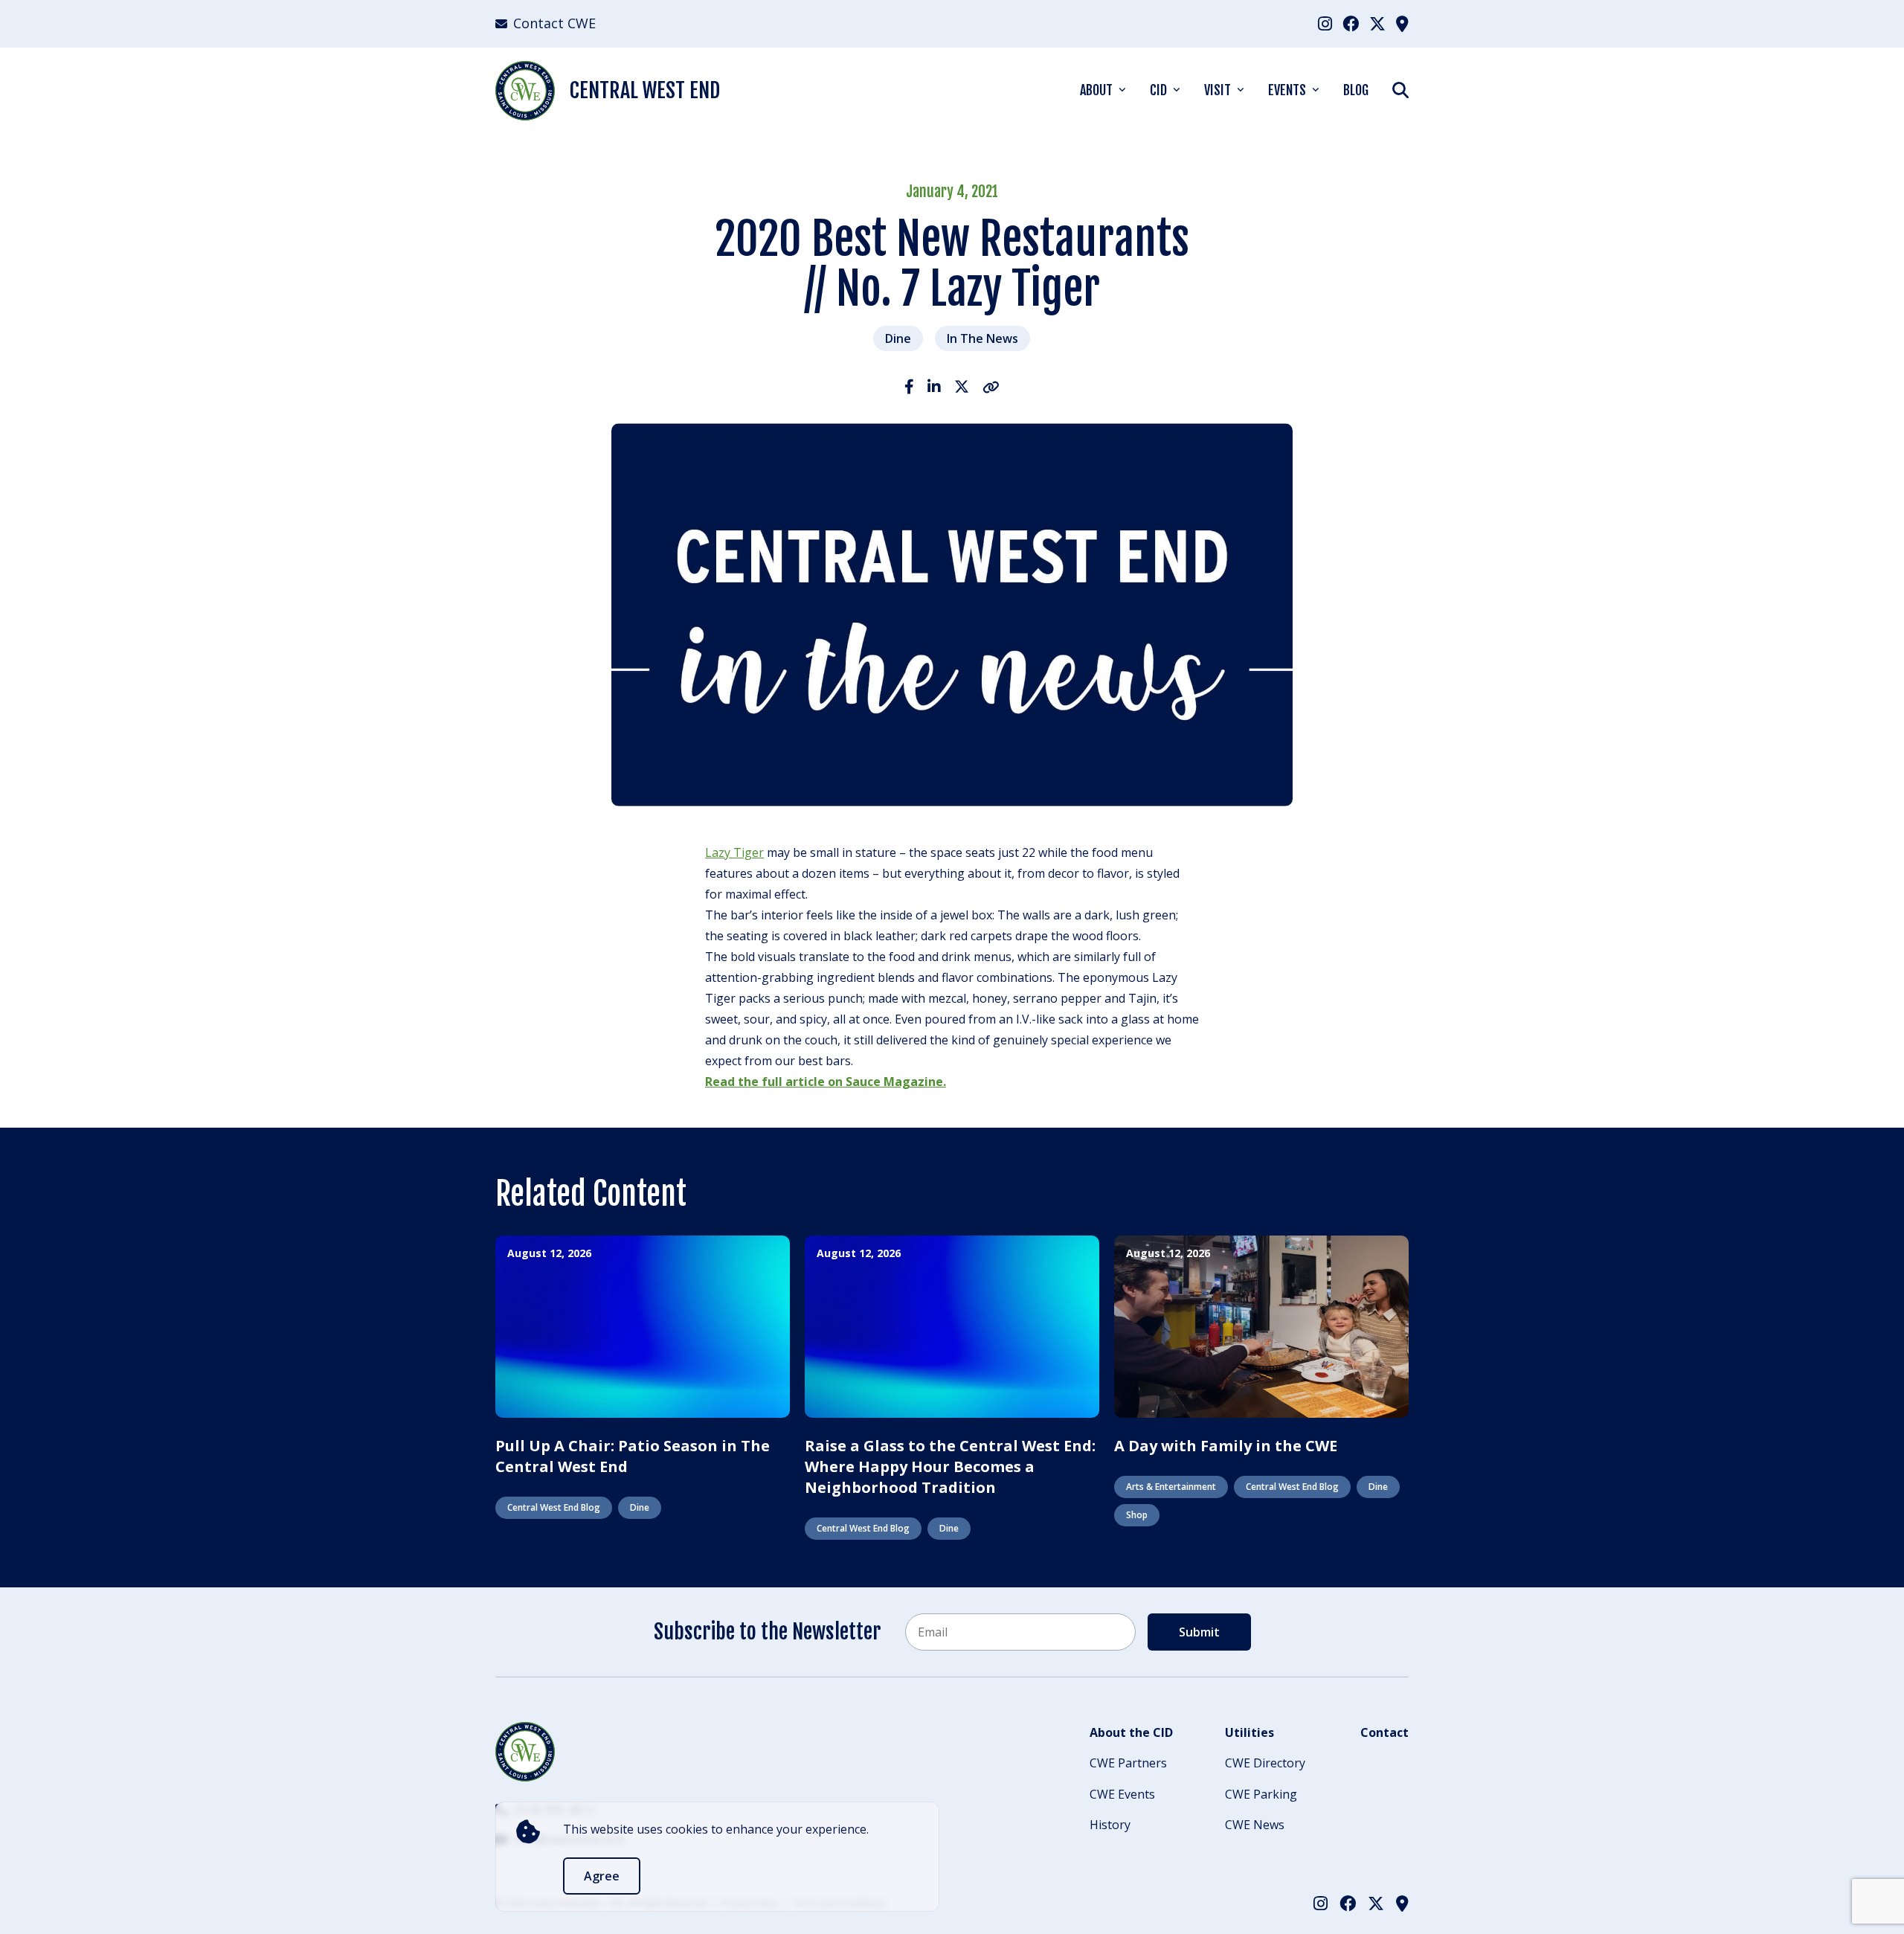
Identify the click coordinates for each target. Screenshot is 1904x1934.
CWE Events (1122, 1794)
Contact (1384, 1732)
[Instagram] (1325, 23)
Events (1287, 90)
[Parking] (1402, 23)
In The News (982, 338)
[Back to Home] (525, 1752)
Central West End (645, 90)
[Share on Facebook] (909, 386)
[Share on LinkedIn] (934, 386)
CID (1158, 90)
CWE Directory (1265, 1763)
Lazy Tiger (734, 852)
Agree (602, 1876)
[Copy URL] (991, 386)
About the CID (1131, 1732)
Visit (1218, 90)
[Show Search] (1400, 90)
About (1096, 90)
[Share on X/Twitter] (962, 386)
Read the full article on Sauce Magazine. (826, 1082)
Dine (898, 338)
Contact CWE (554, 23)
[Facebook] (1351, 23)
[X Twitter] (1377, 23)
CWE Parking (1261, 1794)
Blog (1356, 90)
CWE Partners (1128, 1763)
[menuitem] (1325, 23)
